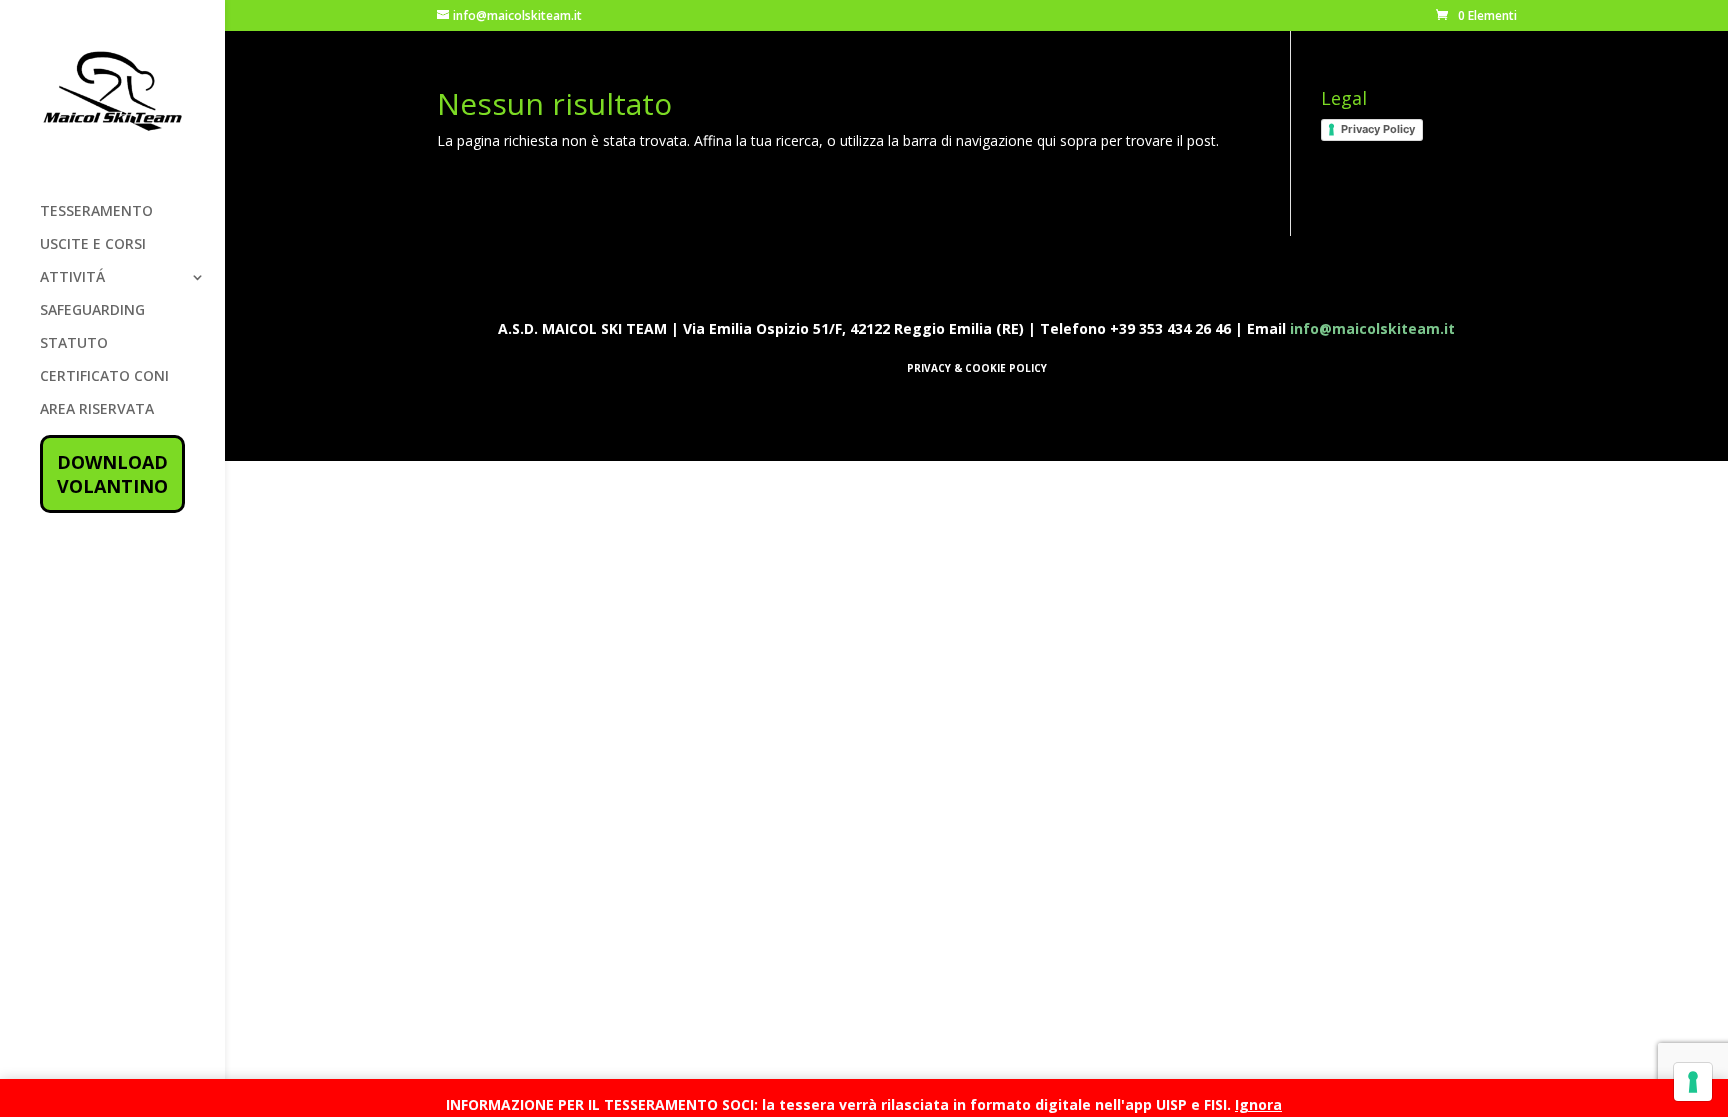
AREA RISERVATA (97, 410)
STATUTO (74, 344)
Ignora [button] (1258, 1104)
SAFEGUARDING (92, 311)
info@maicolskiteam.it (1372, 328)
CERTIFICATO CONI (104, 377)
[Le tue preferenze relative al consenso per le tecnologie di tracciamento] (1693, 1082)
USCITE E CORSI (93, 245)
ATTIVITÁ (72, 278)
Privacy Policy (1378, 129)
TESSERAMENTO (96, 212)
